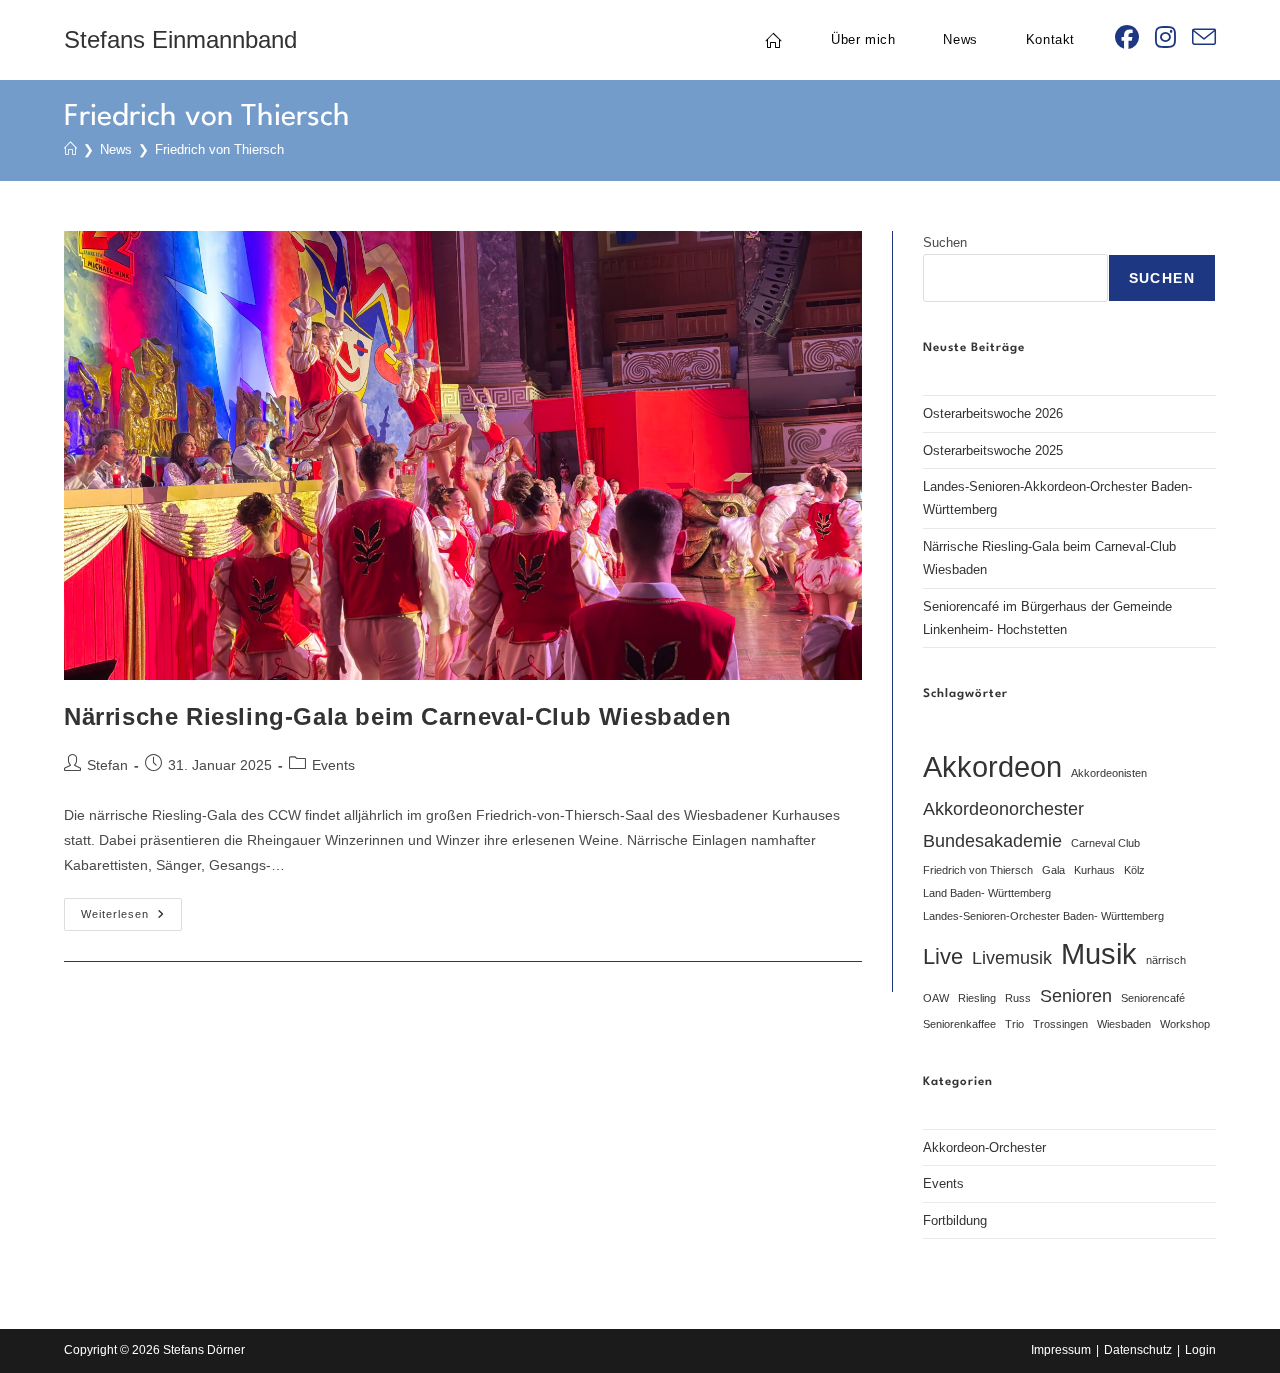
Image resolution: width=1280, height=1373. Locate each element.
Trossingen (1060, 1024)
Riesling (977, 998)
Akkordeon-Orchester (984, 1147)
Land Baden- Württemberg (987, 893)
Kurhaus (1094, 870)
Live (943, 956)
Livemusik (1012, 958)
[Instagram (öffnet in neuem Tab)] (1165, 37)
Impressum (1061, 1350)
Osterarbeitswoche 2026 (993, 413)
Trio (1014, 1024)
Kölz (1134, 870)
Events (333, 765)
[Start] (70, 149)
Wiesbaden (1124, 1024)
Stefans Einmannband (180, 39)
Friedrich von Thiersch (219, 149)
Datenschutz (1138, 1350)
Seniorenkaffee (959, 1024)
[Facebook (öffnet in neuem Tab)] (1127, 37)
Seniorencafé (1153, 998)
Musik (1099, 953)
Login (1200, 1350)
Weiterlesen (131, 919)
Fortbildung (955, 1220)
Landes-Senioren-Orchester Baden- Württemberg (1043, 916)
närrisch (1166, 960)
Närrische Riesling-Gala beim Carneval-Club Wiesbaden (397, 716)
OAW (936, 998)
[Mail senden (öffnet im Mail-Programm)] (1204, 38)
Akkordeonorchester (1003, 809)
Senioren (1076, 996)
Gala (1053, 870)
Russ (1018, 998)
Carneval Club (1105, 843)
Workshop (1185, 1024)
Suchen (945, 242)
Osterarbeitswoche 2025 (993, 450)
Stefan (107, 765)
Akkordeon (992, 766)
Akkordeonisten (1109, 773)
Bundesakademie (992, 841)
